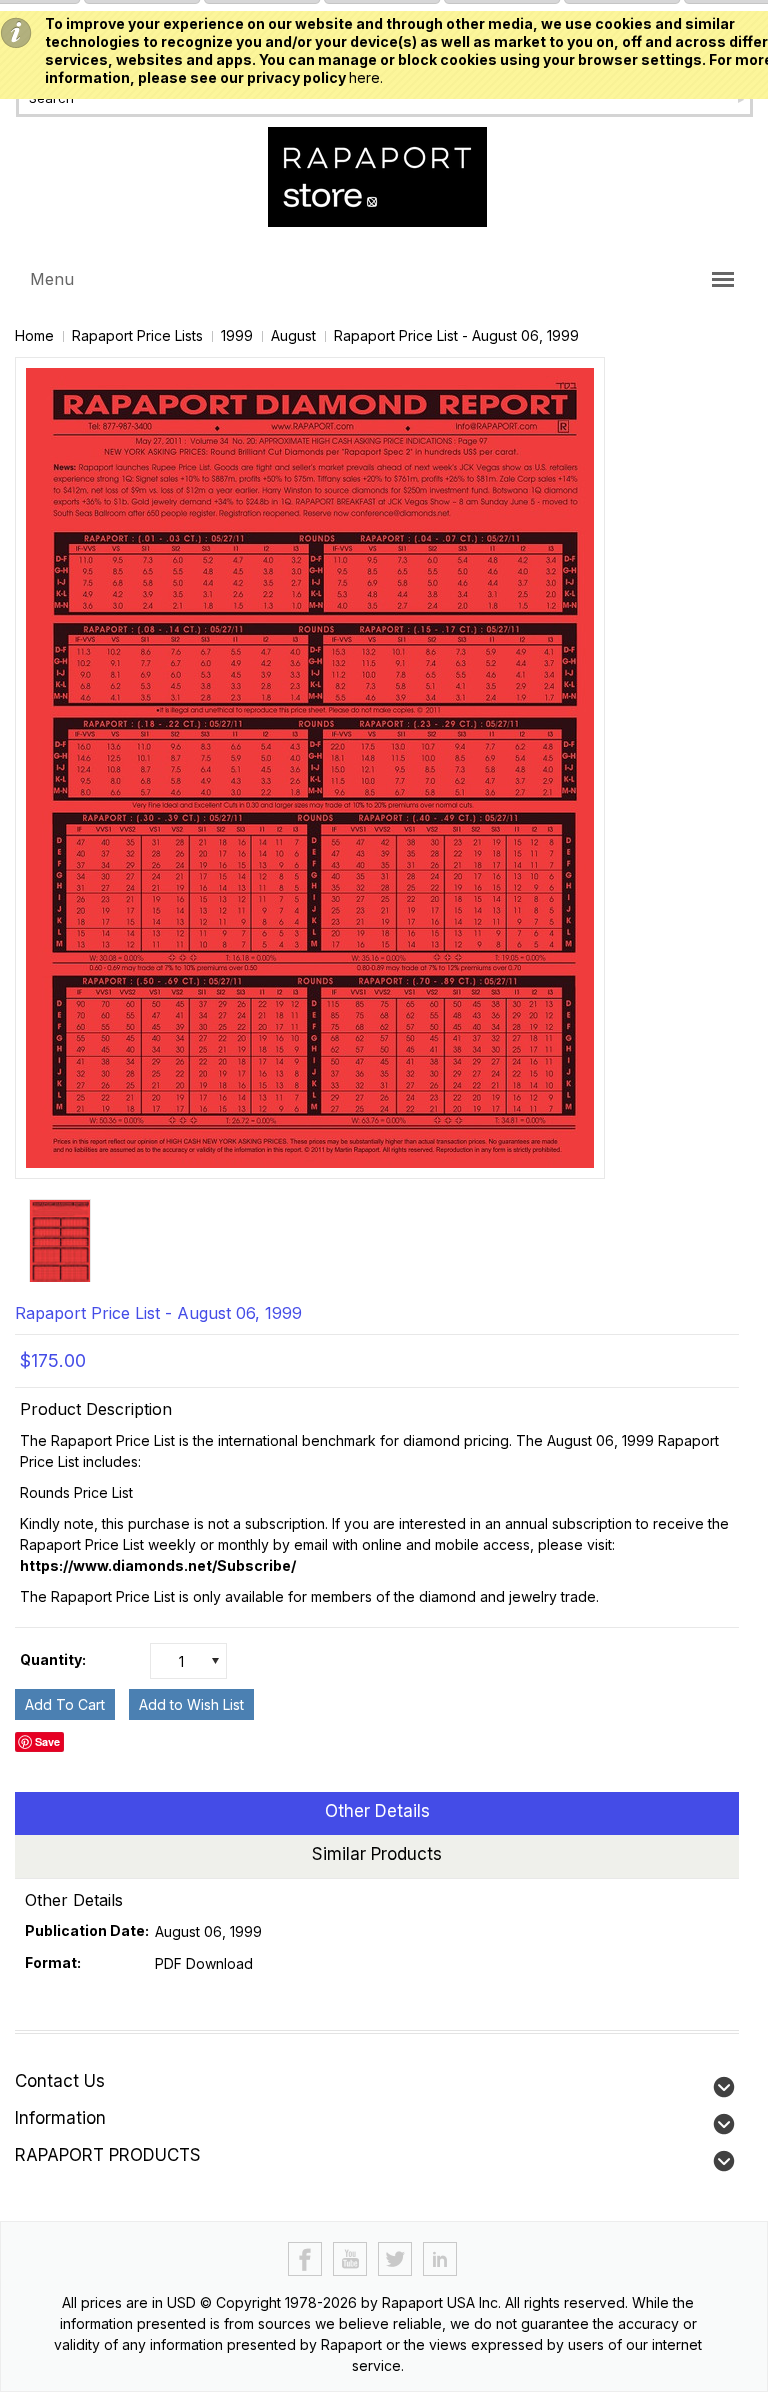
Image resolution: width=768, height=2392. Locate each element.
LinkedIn (440, 2259)
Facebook (305, 2259)
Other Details (377, 1811)
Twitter (395, 2259)
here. (366, 77)
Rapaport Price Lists (137, 335)
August (293, 335)
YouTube (350, 2259)
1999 (237, 335)
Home (34, 335)
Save (47, 1741)
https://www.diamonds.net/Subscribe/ (158, 1565)
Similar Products (377, 1854)
